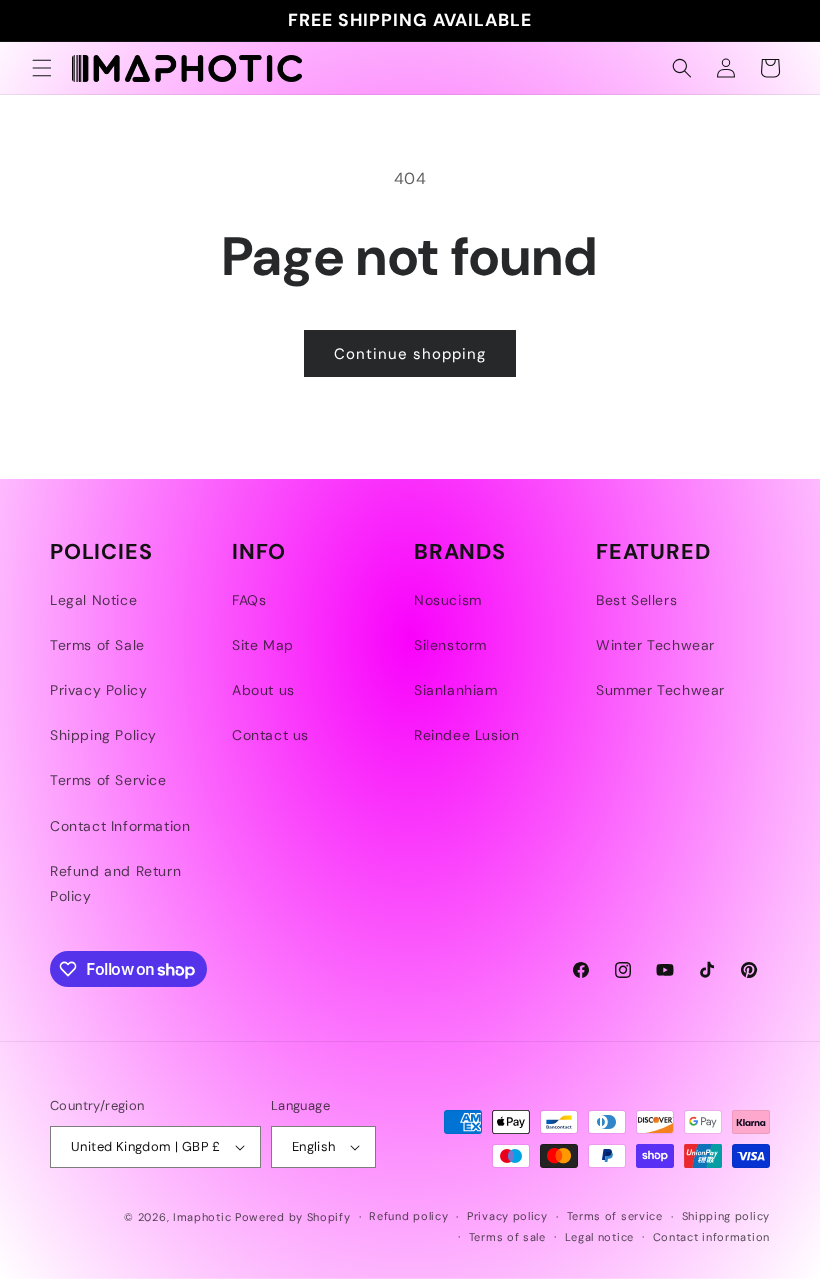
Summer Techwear (660, 690)
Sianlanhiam (456, 690)
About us (263, 690)
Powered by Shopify (293, 1217)
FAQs (249, 600)
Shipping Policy (103, 735)
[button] (42, 68)
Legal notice (599, 1237)
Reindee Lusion (466, 735)
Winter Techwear (655, 645)
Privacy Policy (98, 690)
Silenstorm (450, 645)
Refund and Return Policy (115, 883)
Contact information (711, 1237)
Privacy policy (507, 1216)
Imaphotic (202, 1217)
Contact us (270, 735)
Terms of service (615, 1216)
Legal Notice (93, 600)
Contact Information (120, 826)
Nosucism (448, 600)
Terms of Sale (97, 645)
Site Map (263, 645)
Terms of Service (108, 780)
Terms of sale (507, 1237)
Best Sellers (636, 600)
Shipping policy (726, 1216)
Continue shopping (410, 354)
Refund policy (408, 1216)
